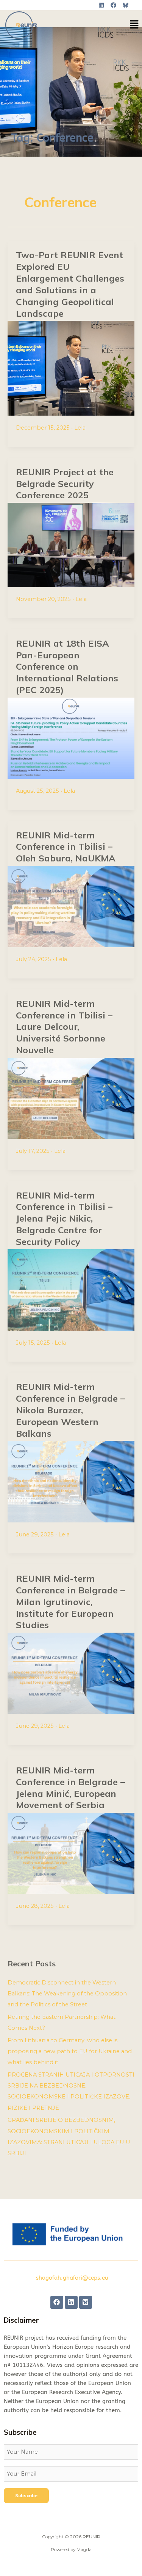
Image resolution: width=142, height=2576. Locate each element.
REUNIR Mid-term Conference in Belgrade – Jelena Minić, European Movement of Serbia (70, 1787)
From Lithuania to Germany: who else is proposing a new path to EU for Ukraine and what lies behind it (70, 2051)
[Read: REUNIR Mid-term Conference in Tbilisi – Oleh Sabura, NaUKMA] (71, 906)
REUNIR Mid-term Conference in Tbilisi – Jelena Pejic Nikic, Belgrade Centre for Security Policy (64, 1218)
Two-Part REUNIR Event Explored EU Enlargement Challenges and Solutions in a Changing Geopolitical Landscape (70, 284)
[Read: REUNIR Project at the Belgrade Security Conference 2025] (71, 545)
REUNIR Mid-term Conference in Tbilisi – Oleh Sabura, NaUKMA (66, 847)
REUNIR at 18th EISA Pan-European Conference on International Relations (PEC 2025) (67, 666)
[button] (134, 25)
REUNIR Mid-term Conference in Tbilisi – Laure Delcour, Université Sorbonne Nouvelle (64, 1027)
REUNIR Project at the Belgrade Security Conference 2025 (65, 484)
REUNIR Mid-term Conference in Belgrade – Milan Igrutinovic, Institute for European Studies (70, 1602)
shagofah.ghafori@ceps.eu (72, 2278)
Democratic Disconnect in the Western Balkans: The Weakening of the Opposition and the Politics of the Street (67, 1994)
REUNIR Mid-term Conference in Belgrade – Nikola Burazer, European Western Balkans (70, 1410)
